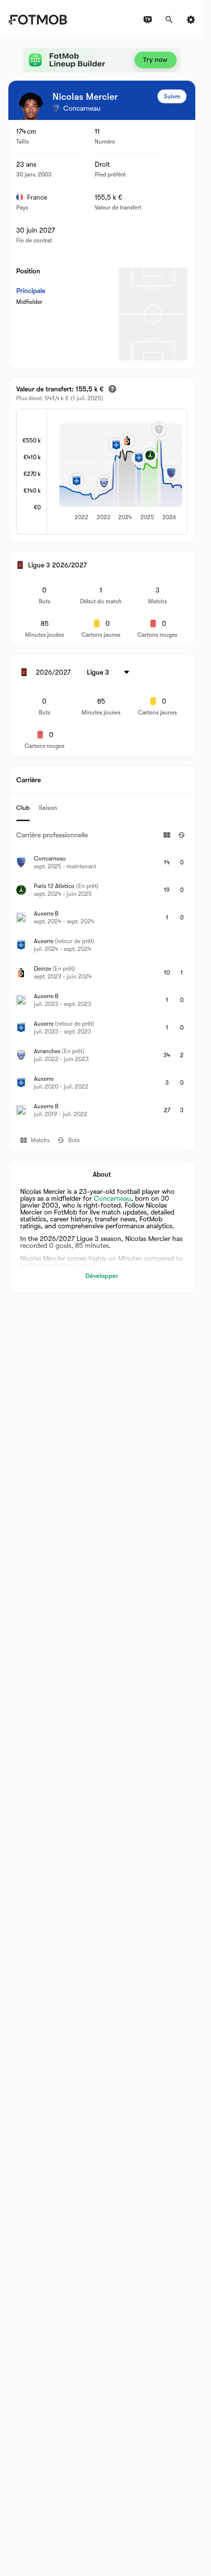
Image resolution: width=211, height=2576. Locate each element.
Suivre (172, 96)
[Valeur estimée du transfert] (112, 389)
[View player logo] (31, 106)
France (37, 197)
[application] (117, 473)
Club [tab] (23, 808)
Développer (102, 1276)
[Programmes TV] (148, 20)
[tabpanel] (102, 975)
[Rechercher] (169, 20)
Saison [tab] (48, 808)
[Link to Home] (38, 20)
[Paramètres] (191, 20)
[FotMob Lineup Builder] (102, 60)
